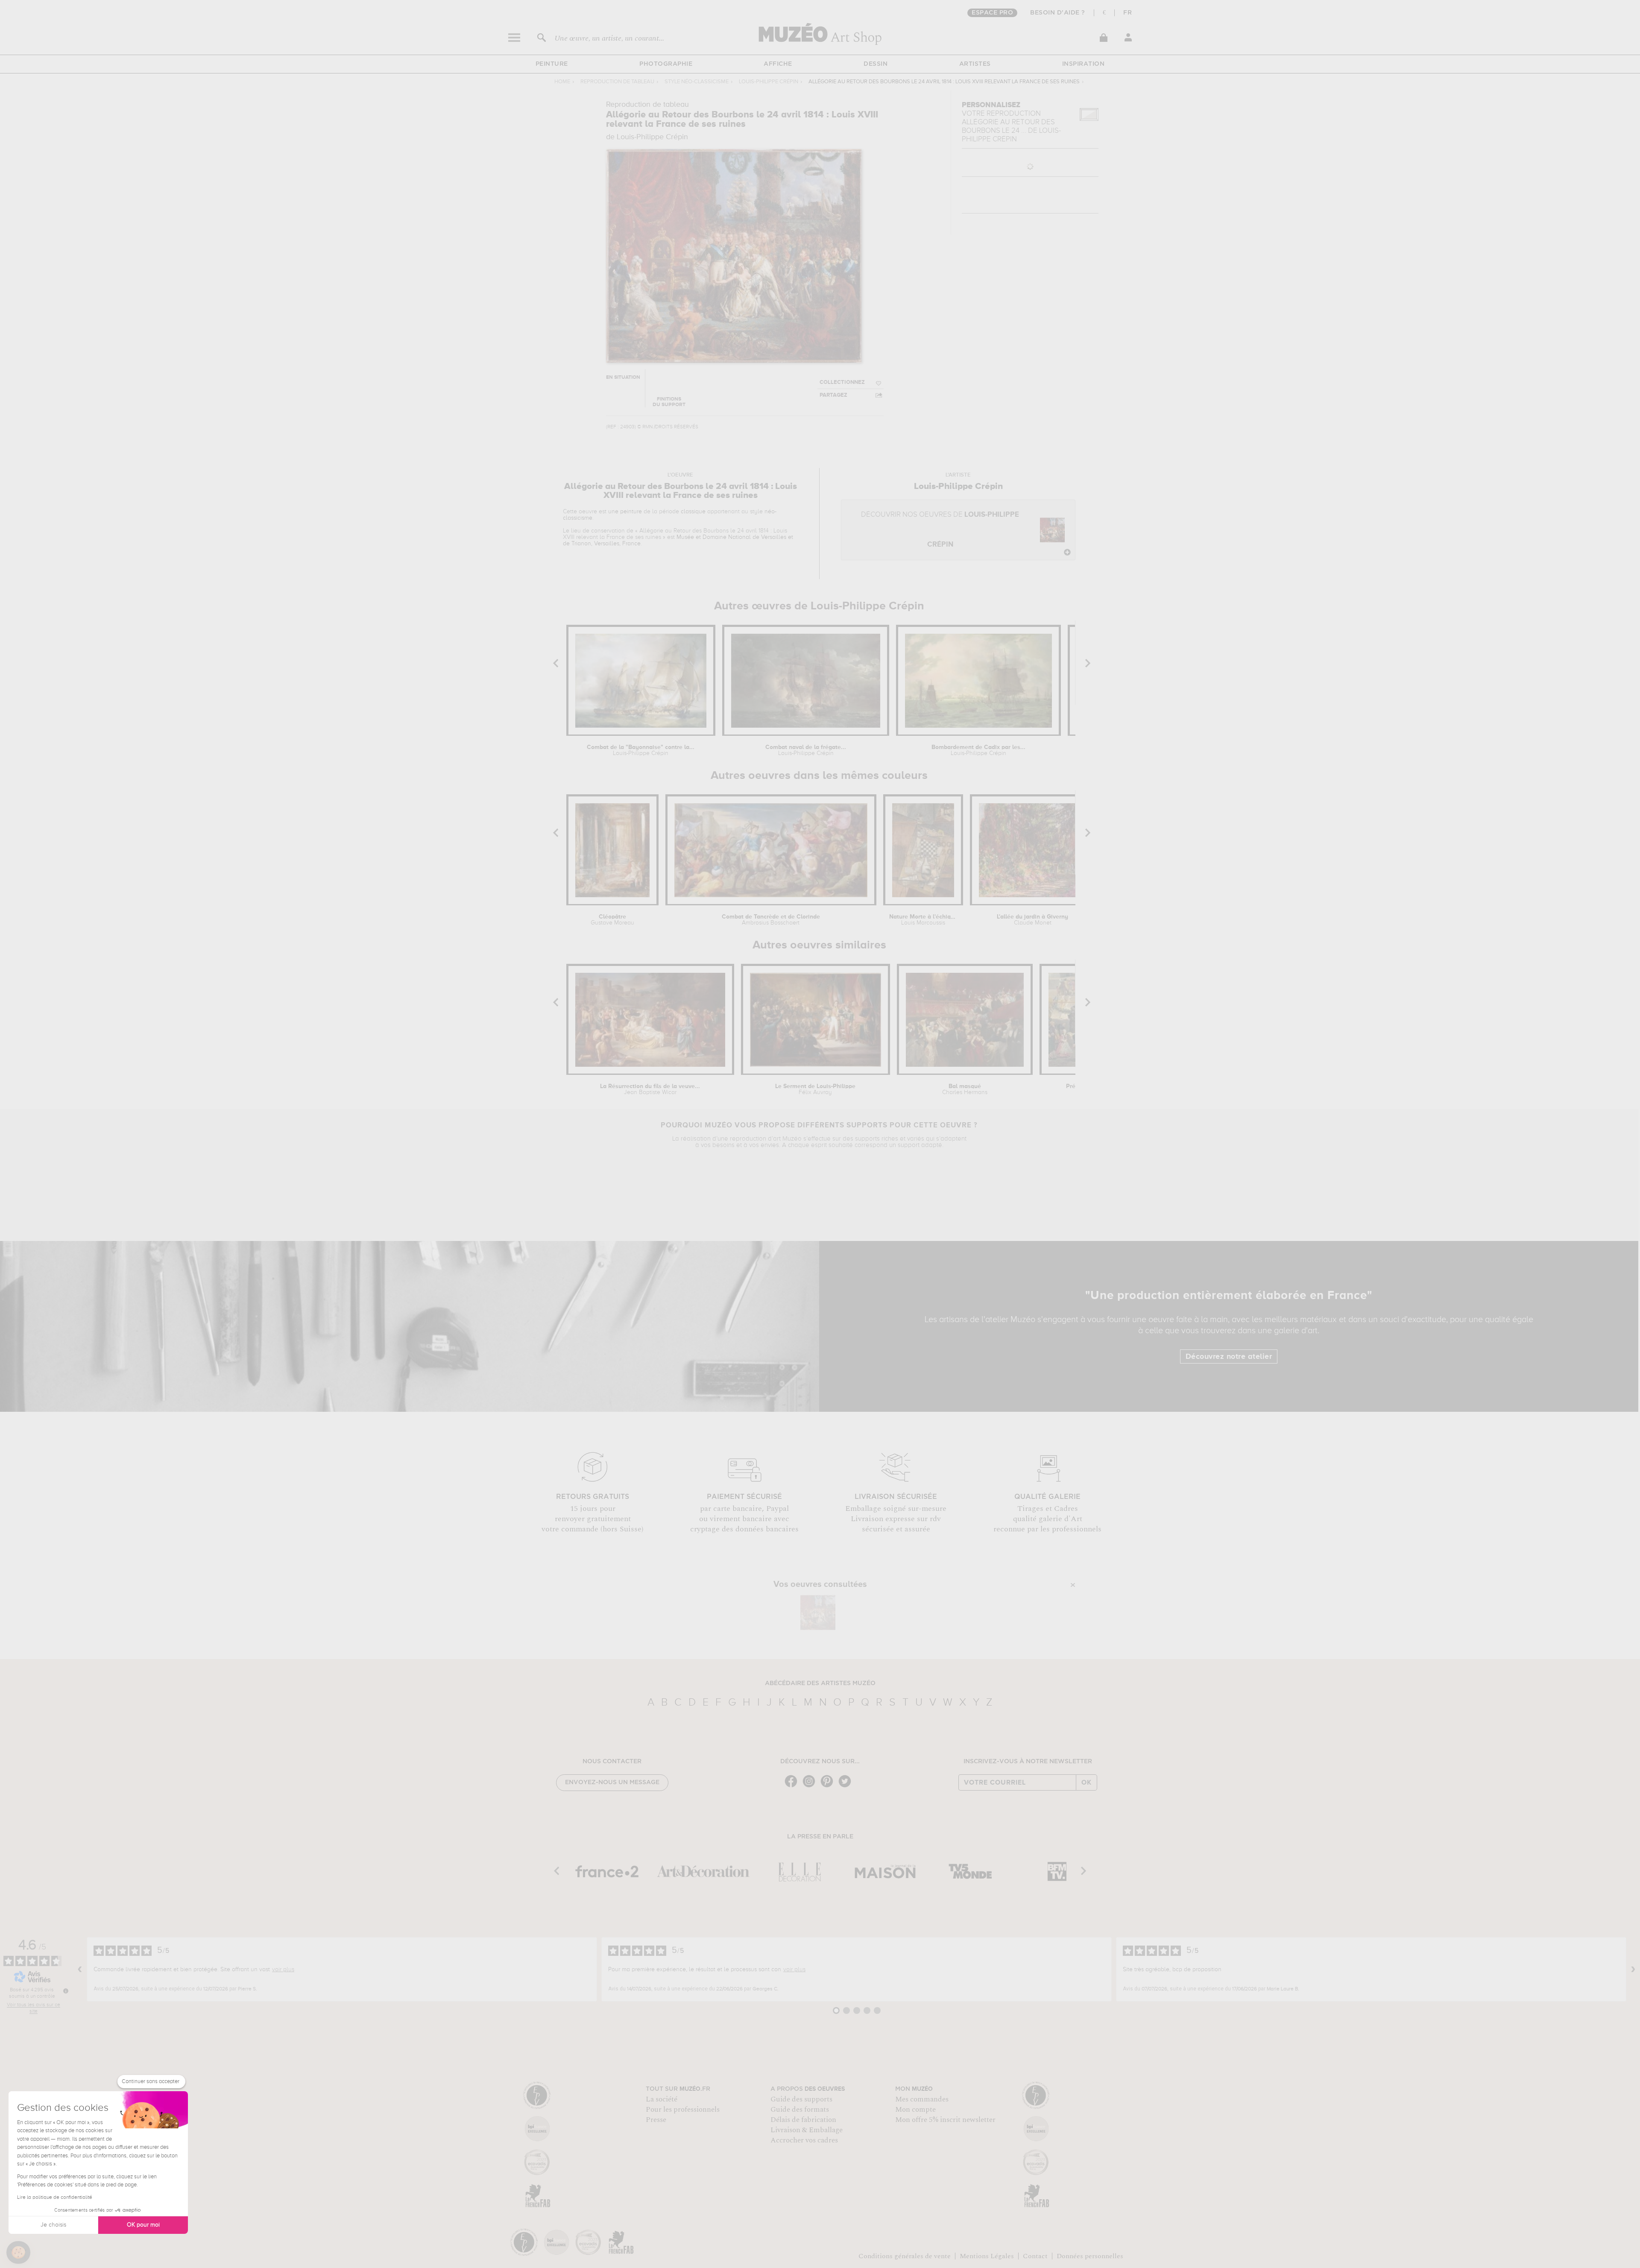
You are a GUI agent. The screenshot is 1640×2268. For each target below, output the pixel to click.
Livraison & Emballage (807, 2130)
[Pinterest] (829, 1787)
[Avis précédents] (80, 1970)
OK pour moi (143, 2225)
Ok (1086, 1782)
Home (562, 82)
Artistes (975, 64)
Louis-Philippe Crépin (769, 82)
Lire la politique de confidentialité (55, 2198)
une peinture (625, 512)
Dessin (876, 64)
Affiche (778, 64)
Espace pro (992, 13)
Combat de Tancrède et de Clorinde (771, 920)
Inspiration (1084, 64)
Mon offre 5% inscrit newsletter (945, 2120)
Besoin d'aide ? (1058, 13)
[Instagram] (811, 1787)
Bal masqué (965, 1089)
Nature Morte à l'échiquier (923, 920)
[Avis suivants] (1633, 1970)
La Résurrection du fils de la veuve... (650, 1089)
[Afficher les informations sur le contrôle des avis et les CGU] (66, 1991)
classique (693, 512)
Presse (656, 2120)
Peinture (552, 64)
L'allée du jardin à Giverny (1032, 920)
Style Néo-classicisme (697, 82)
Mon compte (915, 2110)
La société (662, 2099)
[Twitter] (847, 1787)
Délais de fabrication (803, 2120)
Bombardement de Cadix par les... (978, 750)
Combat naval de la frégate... (806, 750)
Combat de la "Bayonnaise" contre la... (641, 750)
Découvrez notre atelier (1229, 1357)
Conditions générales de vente (905, 2256)
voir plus (283, 1970)
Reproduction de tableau (617, 82)
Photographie (666, 64)
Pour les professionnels (683, 2110)
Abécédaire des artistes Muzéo (820, 1683)
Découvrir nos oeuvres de (940, 530)
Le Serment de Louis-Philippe (815, 1089)
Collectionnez (842, 382)
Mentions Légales (987, 2256)
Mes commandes (922, 2099)
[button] (18, 2253)
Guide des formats (800, 2110)
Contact (1035, 2256)
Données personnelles (1090, 2256)
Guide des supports (801, 2099)
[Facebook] (793, 1787)
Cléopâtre (612, 920)
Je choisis (53, 2225)
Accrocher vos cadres (804, 2140)
